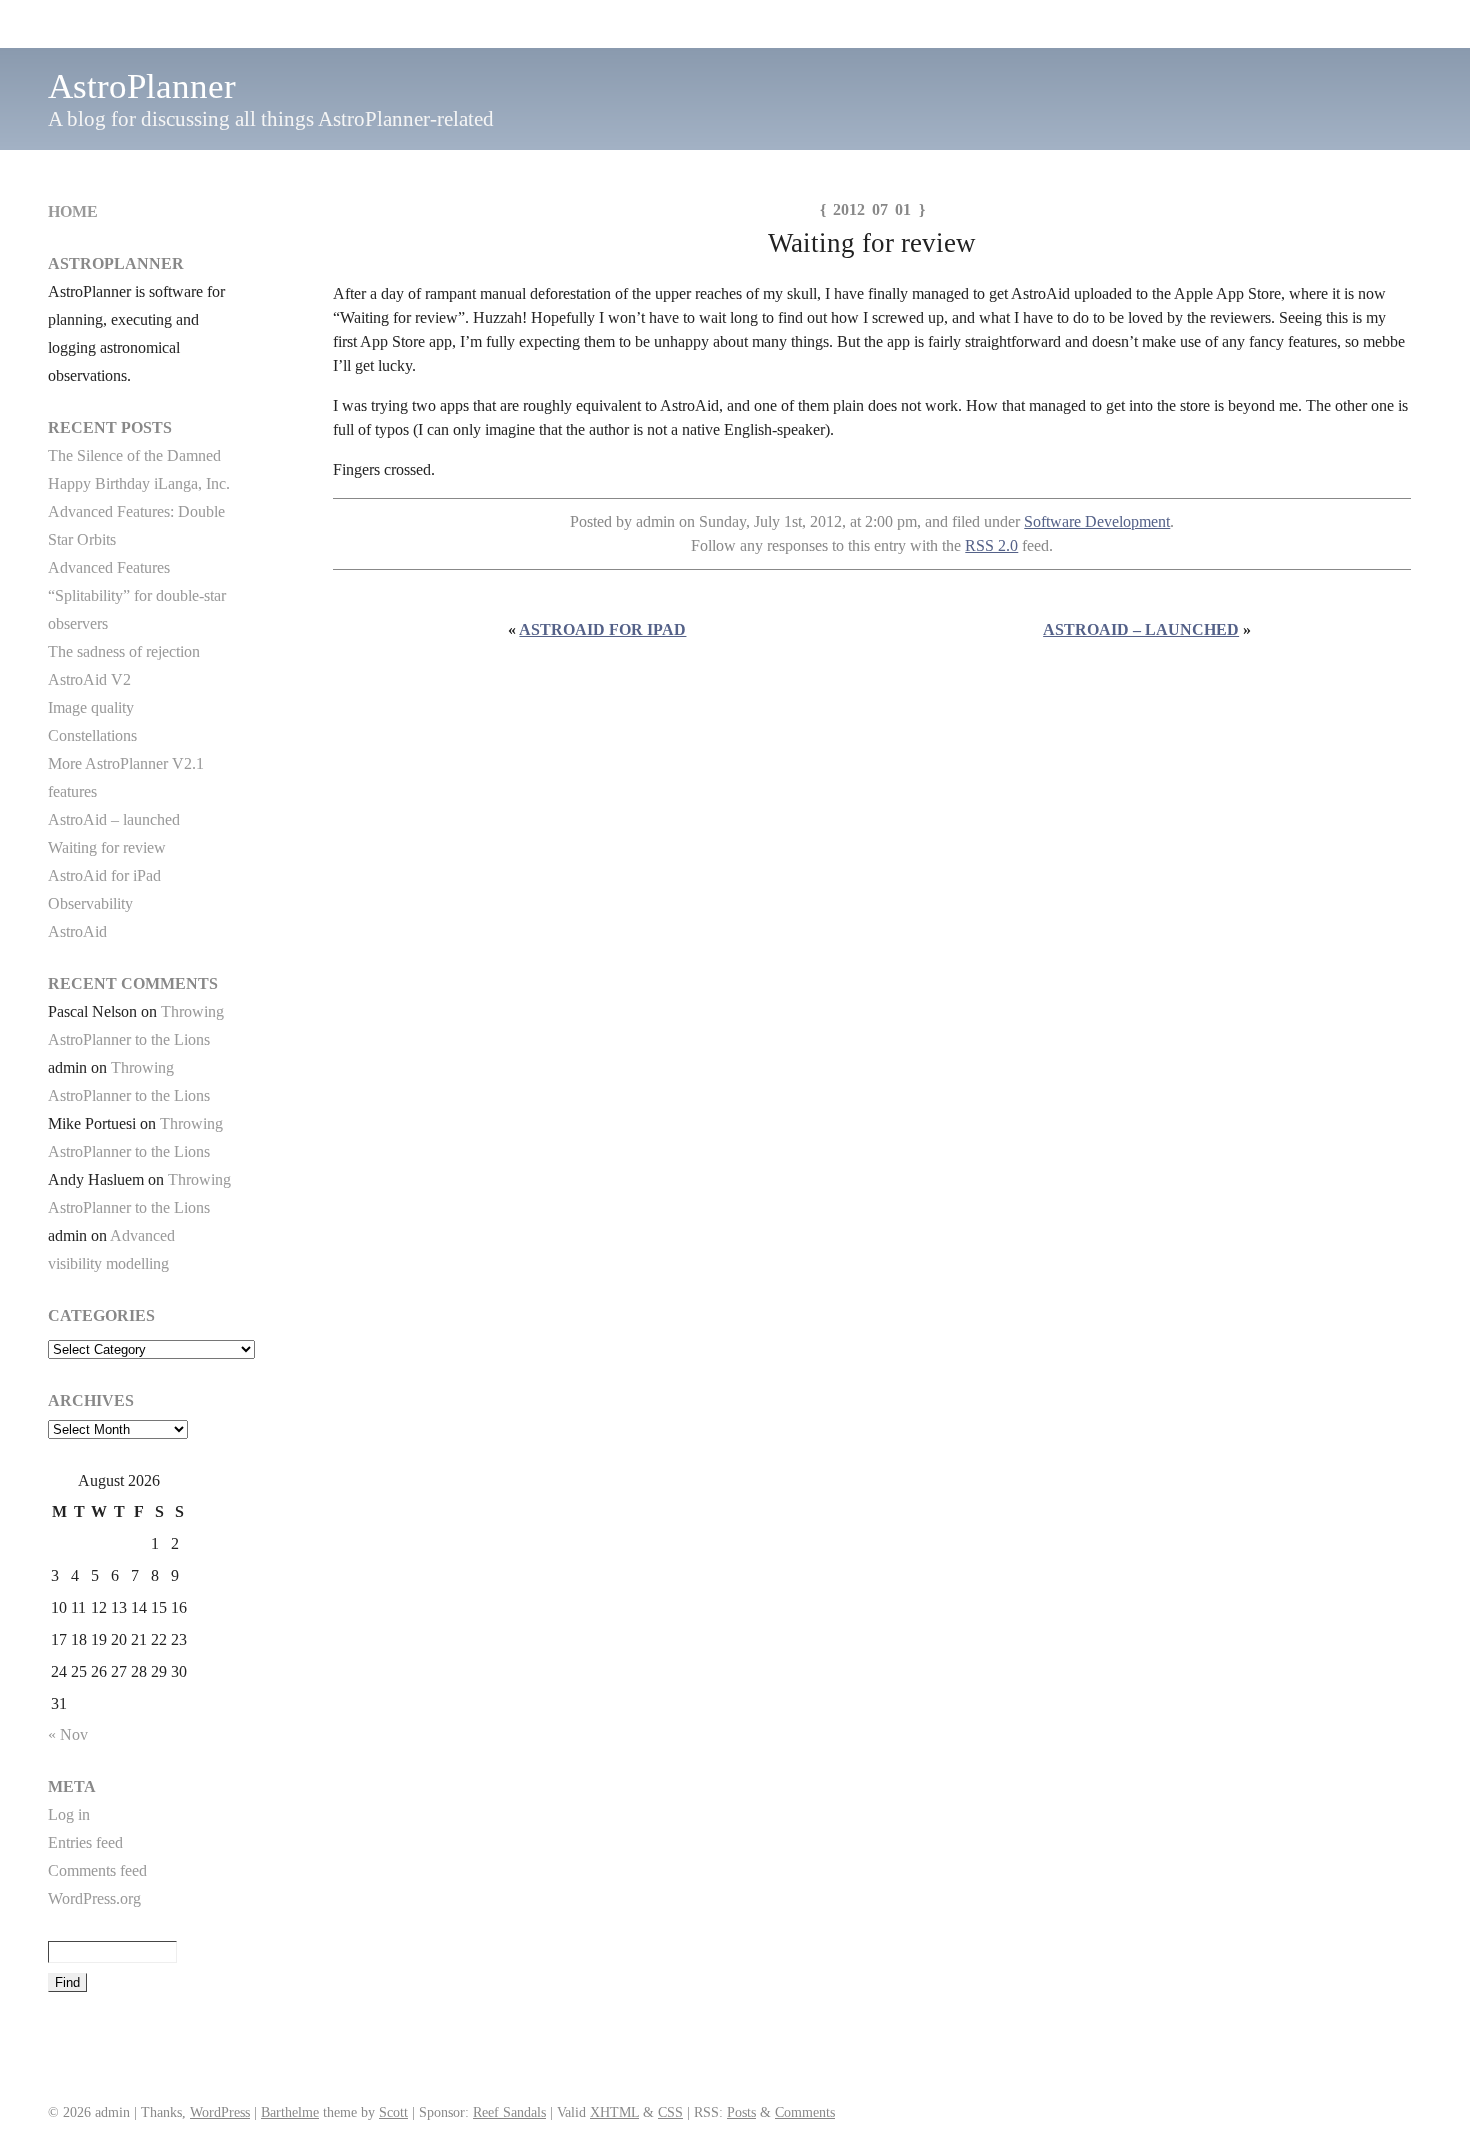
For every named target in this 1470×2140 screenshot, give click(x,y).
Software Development (1097, 521)
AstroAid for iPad (602, 629)
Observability (90, 903)
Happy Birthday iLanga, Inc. (139, 483)
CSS (670, 2112)
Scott (393, 2112)
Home (73, 211)
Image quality (91, 707)
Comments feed (97, 1870)
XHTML (614, 2112)
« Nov (68, 1734)
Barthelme (290, 2112)
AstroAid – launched (1141, 629)
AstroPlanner (142, 86)
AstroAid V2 (89, 679)
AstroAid (77, 931)
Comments (805, 2112)
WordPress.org (94, 1898)
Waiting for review (107, 847)
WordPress (220, 2112)
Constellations (92, 735)
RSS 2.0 (991, 545)
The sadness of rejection (124, 651)
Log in (69, 1814)
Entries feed (85, 1842)
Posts (741, 2112)
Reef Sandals (509, 2112)
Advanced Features (109, 567)
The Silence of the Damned (134, 455)
